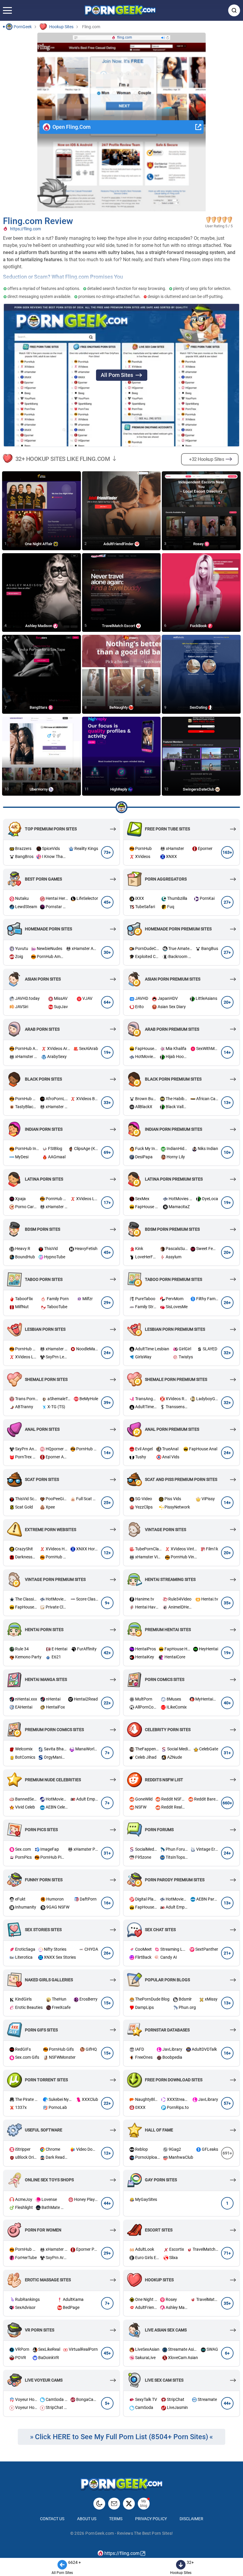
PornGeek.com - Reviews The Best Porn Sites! (129, 2533)
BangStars (39, 707)
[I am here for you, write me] (114, 2504)
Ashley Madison (39, 625)
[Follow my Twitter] (129, 2504)
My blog (144, 2503)
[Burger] (7, 10)
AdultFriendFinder (119, 544)
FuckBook (199, 625)
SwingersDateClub (199, 789)
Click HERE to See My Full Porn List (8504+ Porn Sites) (121, 2437)
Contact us (52, 2519)
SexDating (199, 707)
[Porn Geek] (120, 10)
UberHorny (39, 789)
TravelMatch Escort (119, 625)
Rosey (199, 544)
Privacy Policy (151, 2519)
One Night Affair (39, 544)
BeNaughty (119, 707)
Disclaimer (191, 2519)
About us (87, 2519)
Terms (116, 2519)
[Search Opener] (234, 10)
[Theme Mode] (99, 2504)
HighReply (119, 789)
